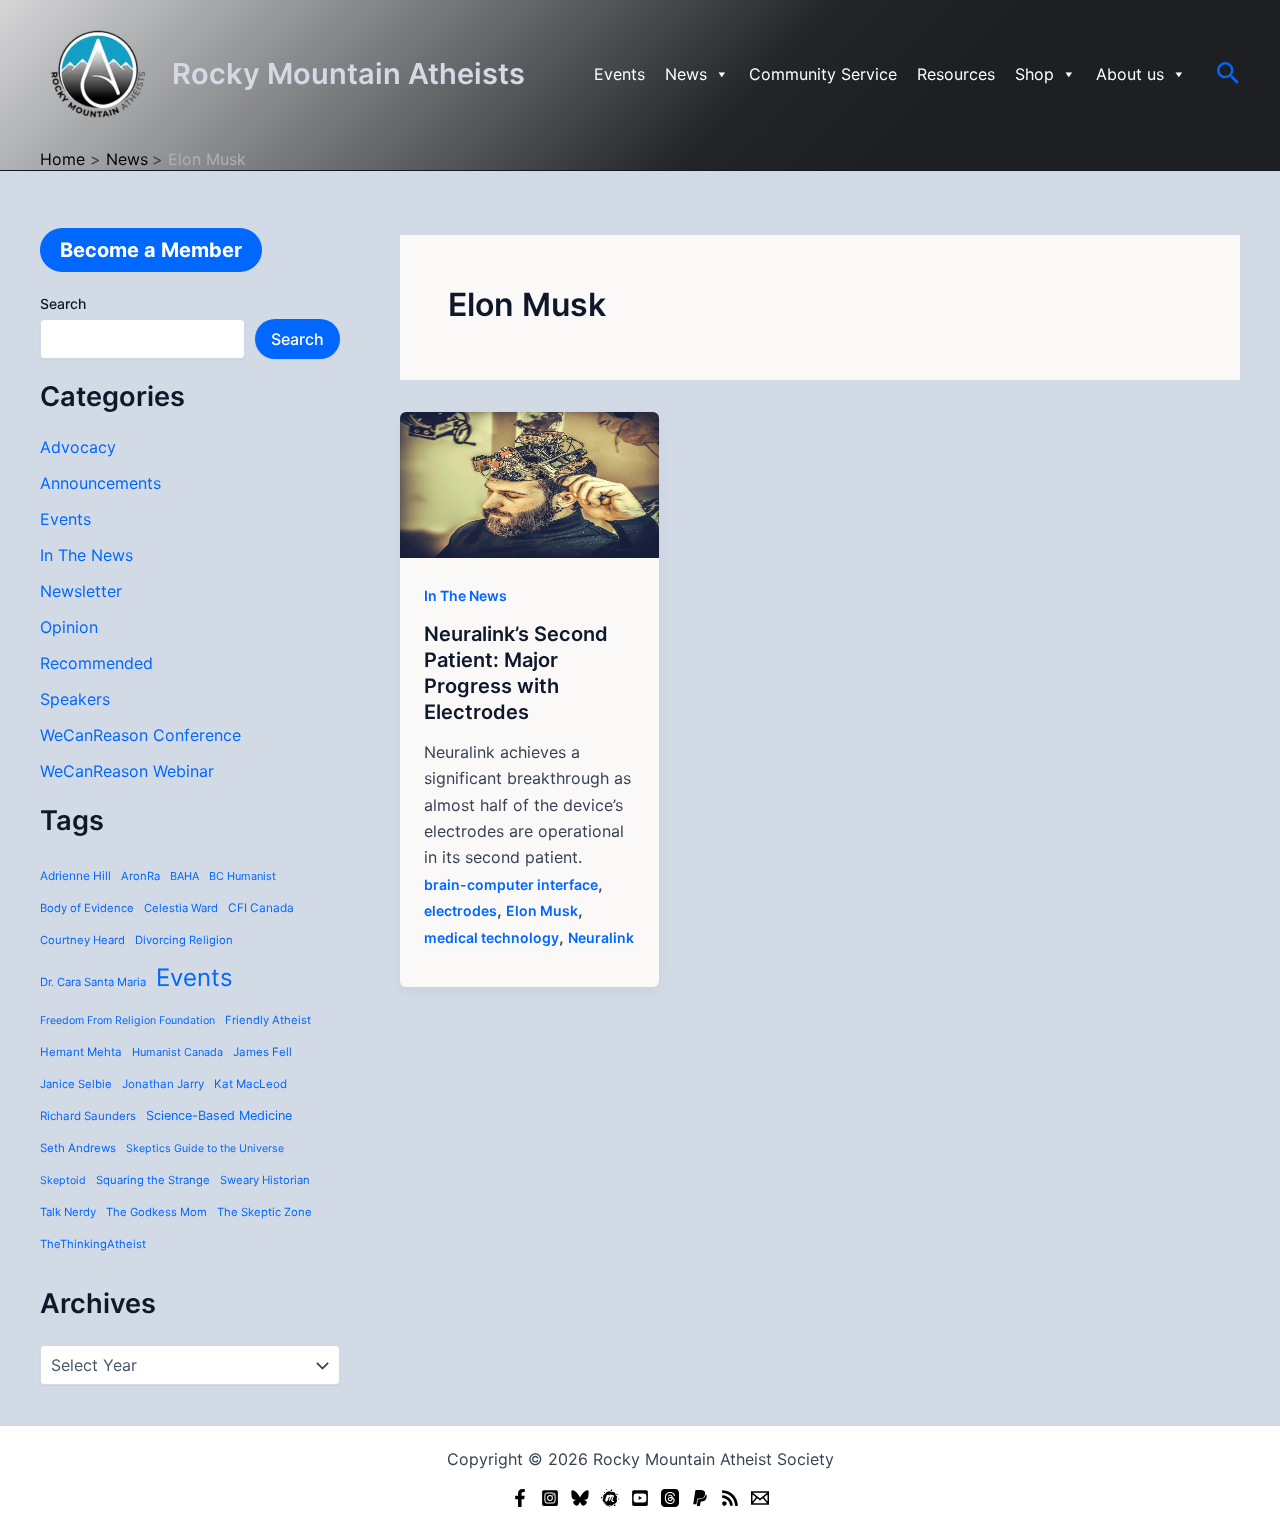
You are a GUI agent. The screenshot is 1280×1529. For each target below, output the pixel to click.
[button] (1228, 74)
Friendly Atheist (268, 1020)
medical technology (491, 937)
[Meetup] (610, 1498)
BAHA (184, 876)
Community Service (823, 74)
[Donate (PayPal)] (700, 1498)
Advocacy (78, 447)
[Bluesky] (580, 1498)
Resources (956, 74)
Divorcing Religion (184, 940)
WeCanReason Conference (140, 735)
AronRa (140, 876)
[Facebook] (520, 1498)
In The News (86, 555)
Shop (1034, 74)
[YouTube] (640, 1498)
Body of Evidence (87, 908)
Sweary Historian (265, 1180)
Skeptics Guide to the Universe (205, 1148)
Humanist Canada (177, 1052)
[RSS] (730, 1498)
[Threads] (670, 1498)
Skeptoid (63, 1180)
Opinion (69, 627)
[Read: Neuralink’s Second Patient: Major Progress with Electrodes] (529, 483)
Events (619, 74)
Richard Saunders (88, 1116)
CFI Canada (261, 908)
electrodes (460, 910)
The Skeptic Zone (264, 1212)
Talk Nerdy (68, 1212)
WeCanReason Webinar (127, 771)
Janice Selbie (76, 1084)
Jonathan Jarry (163, 1084)
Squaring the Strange (153, 1180)
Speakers (75, 699)
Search (63, 303)
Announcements (100, 483)
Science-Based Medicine (219, 1115)
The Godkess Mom (156, 1212)
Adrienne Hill (75, 876)
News (686, 74)
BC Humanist (242, 876)
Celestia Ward (181, 908)
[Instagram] (550, 1498)
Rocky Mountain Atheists (348, 73)
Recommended (96, 663)
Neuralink (601, 937)
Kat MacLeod (250, 1084)
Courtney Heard (82, 940)
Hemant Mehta (81, 1052)
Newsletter (81, 591)
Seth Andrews (78, 1148)
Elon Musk (542, 910)
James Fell (262, 1052)
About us (1130, 74)
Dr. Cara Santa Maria (93, 982)
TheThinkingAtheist (93, 1244)
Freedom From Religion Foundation (127, 1020)
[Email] (760, 1498)
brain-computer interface (511, 884)
